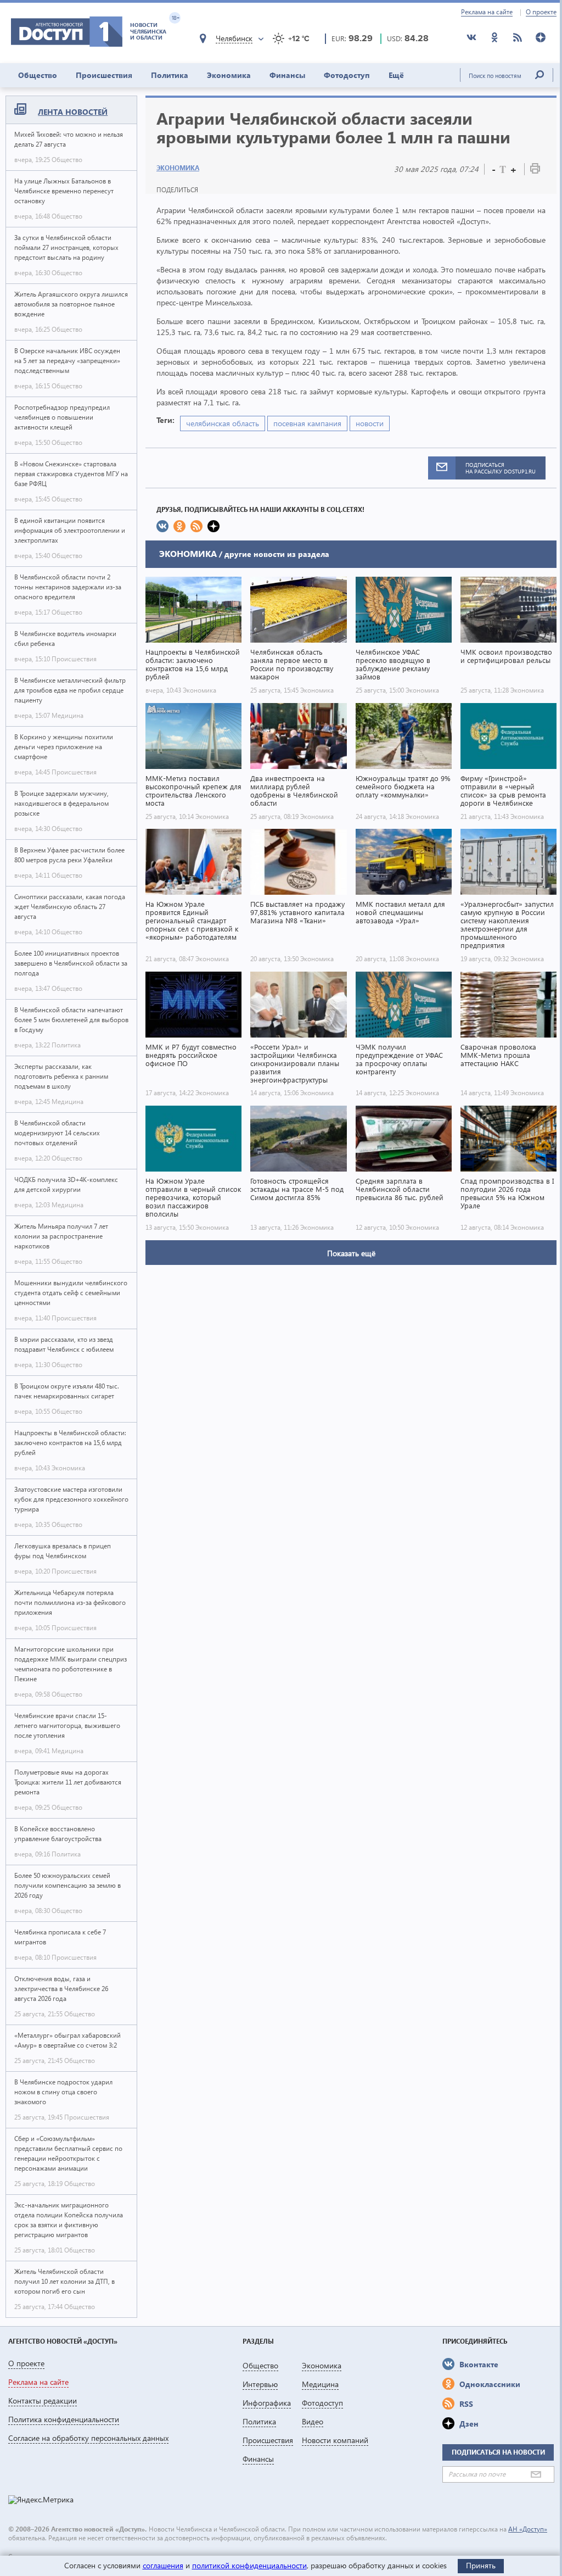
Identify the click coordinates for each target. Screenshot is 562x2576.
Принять (481, 2565)
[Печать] (535, 171)
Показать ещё (351, 1253)
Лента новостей (73, 112)
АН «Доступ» (528, 2529)
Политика (170, 75)
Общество (38, 75)
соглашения (163, 2565)
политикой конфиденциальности (249, 2565)
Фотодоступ (347, 75)
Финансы (287, 75)
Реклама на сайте (487, 12)
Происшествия (104, 75)
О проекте (541, 12)
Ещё (396, 75)
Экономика (229, 75)
